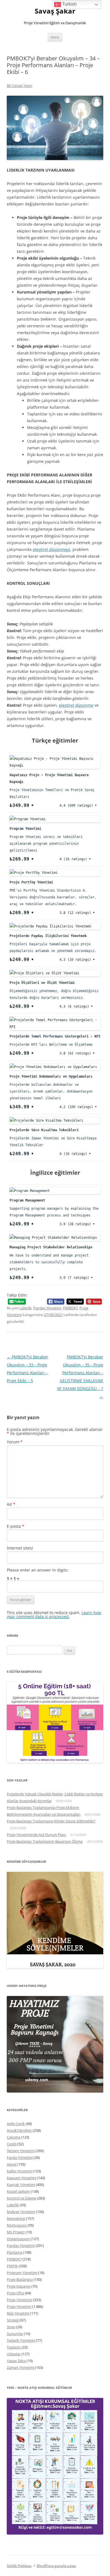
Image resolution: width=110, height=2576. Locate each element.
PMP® (12, 2266)
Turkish (69, 4)
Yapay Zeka (16, 2361)
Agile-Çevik (16, 2124)
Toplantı (14, 2347)
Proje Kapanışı (19, 2286)
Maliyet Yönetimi (21, 2212)
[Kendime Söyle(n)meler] (55, 1967)
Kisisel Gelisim (18, 2191)
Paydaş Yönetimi (47, 1308)
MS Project (16, 2232)
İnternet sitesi (20, 1548)
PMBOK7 (70, 1308)
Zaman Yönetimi (20, 2367)
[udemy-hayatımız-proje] (55, 2091)
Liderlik (26, 1308)
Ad (11, 1504)
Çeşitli (12, 2144)
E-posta (16, 1526)
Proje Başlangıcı (20, 2279)
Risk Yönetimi (18, 2313)
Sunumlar (15, 2334)
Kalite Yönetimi (19, 2171)
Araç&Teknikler (19, 2130)
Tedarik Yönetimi (21, 2340)
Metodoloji (16, 2218)
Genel (12, 2164)
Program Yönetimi (22, 2273)
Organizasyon (18, 2239)
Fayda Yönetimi (20, 2157)
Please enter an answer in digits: (38, 1570)
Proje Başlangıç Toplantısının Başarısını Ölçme (45, 1841)
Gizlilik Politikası (19, 2566)
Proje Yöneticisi (19, 2300)
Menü (55, 37)
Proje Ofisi (15, 2293)
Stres (11, 2327)
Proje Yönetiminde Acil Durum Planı (36, 1835)
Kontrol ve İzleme (21, 2198)
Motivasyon (17, 2225)
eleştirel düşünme (76, 705)
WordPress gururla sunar (56, 2566)
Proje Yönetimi (19, 2306)
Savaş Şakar (55, 11)
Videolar (14, 2354)
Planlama (15, 2252)
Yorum (15, 1442)
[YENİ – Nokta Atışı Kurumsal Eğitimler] (55, 2533)
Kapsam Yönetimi (21, 2178)
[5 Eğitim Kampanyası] (55, 1761)
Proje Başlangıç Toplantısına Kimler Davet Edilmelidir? (51, 1821)
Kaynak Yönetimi (21, 2185)
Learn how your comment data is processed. (54, 1615)
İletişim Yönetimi (21, 2151)
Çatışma (14, 2137)
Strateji (13, 2320)
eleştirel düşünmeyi (51, 549)
